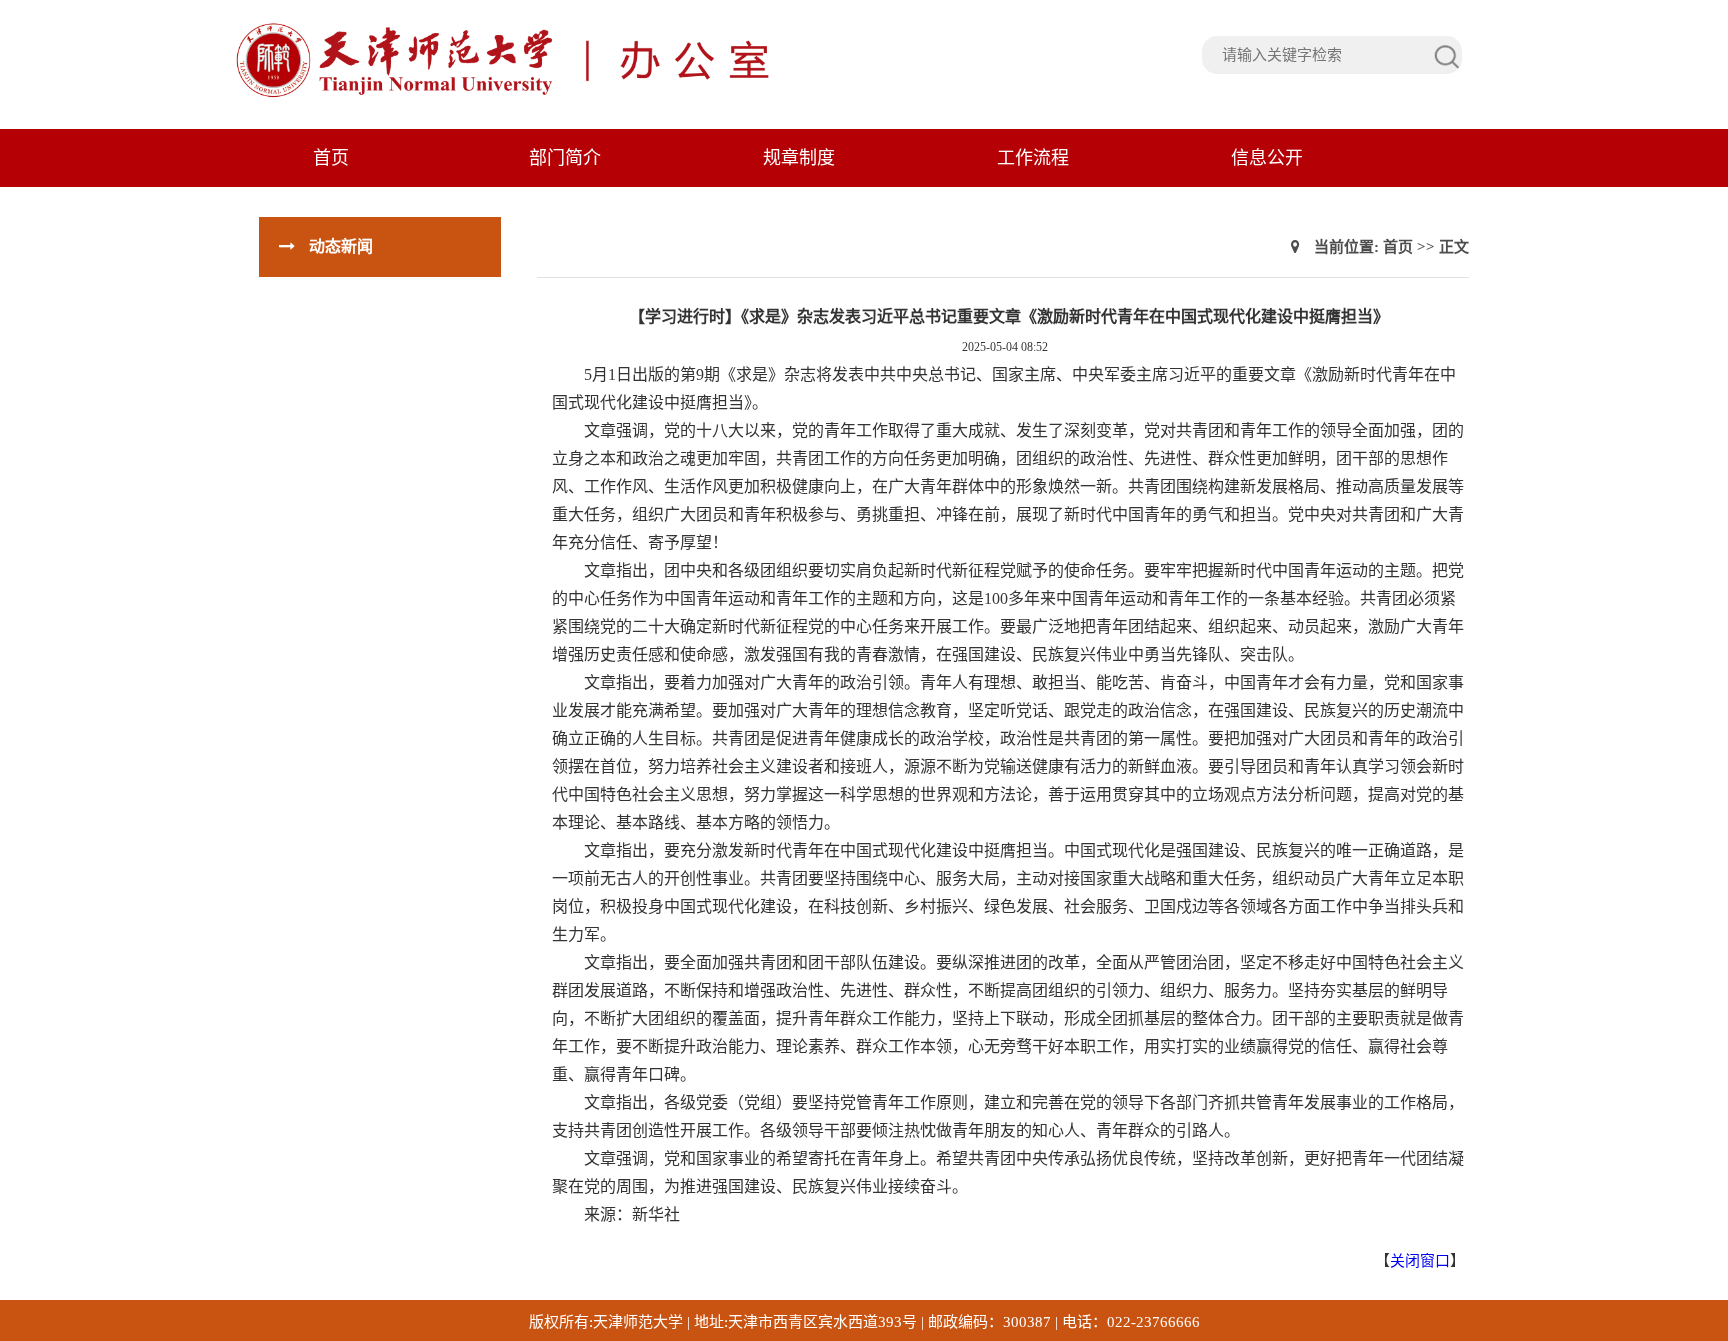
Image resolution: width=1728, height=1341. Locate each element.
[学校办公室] (650, 95)
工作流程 (1033, 158)
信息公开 (1267, 158)
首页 (331, 158)
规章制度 (799, 158)
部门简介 (565, 158)
